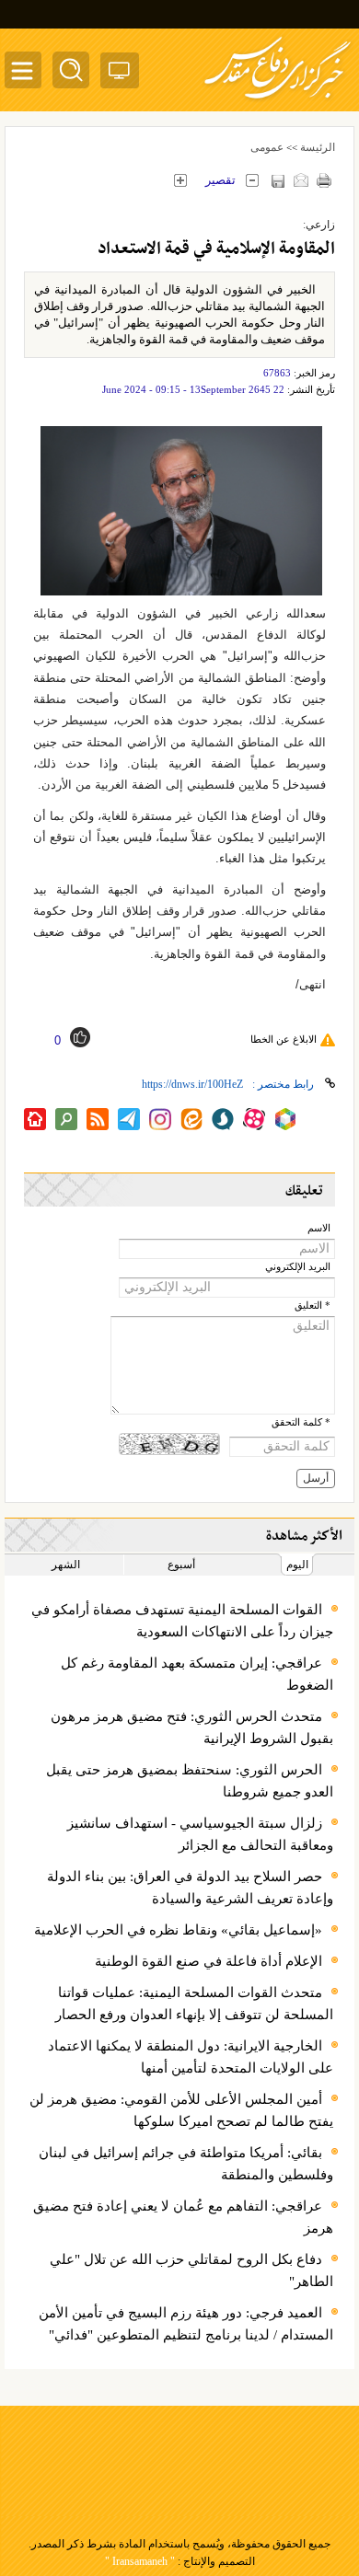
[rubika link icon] (285, 1119)
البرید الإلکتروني (298, 1267)
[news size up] (180, 180)
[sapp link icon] (223, 1119)
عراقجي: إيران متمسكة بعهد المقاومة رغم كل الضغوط (197, 1674)
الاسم (319, 1228)
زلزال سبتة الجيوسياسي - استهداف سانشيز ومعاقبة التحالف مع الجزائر (200, 1834)
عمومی (267, 147)
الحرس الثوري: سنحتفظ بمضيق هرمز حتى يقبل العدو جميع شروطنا (190, 1781)
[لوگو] (278, 102)
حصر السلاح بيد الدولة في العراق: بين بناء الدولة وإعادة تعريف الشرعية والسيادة (190, 1888)
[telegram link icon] (129, 1119)
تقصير (220, 180)
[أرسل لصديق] (301, 180)
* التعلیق (313, 1305)
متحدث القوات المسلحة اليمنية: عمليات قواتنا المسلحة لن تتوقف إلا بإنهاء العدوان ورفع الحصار (194, 2004)
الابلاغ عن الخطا (284, 1039)
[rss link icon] (98, 1119)
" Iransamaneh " (140, 2561)
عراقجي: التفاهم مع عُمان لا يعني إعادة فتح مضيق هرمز (183, 2217)
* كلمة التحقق (301, 1422)
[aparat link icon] (254, 1119)
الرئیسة (318, 147)
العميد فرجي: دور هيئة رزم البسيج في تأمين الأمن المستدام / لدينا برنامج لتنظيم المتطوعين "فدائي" (186, 2324)
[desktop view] (120, 74)
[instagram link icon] (160, 1119)
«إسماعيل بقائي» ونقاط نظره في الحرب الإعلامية (178, 1930)
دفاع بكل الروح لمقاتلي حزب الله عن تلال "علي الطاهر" (191, 2270)
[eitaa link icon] (191, 1119)
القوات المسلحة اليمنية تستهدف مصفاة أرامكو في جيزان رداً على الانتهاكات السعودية (182, 1621)
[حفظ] (278, 181)
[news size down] (252, 180)
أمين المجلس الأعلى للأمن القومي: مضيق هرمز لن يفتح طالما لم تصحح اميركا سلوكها (181, 2110)
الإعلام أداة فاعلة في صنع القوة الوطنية (208, 1961)
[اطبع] (324, 180)
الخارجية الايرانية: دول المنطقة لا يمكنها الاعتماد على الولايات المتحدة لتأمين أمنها (191, 2057)
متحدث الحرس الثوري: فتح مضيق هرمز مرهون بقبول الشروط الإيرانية (192, 1727)
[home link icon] (35, 1119)
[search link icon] (66, 1119)
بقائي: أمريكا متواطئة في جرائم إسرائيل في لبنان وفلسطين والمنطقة (186, 2164)
